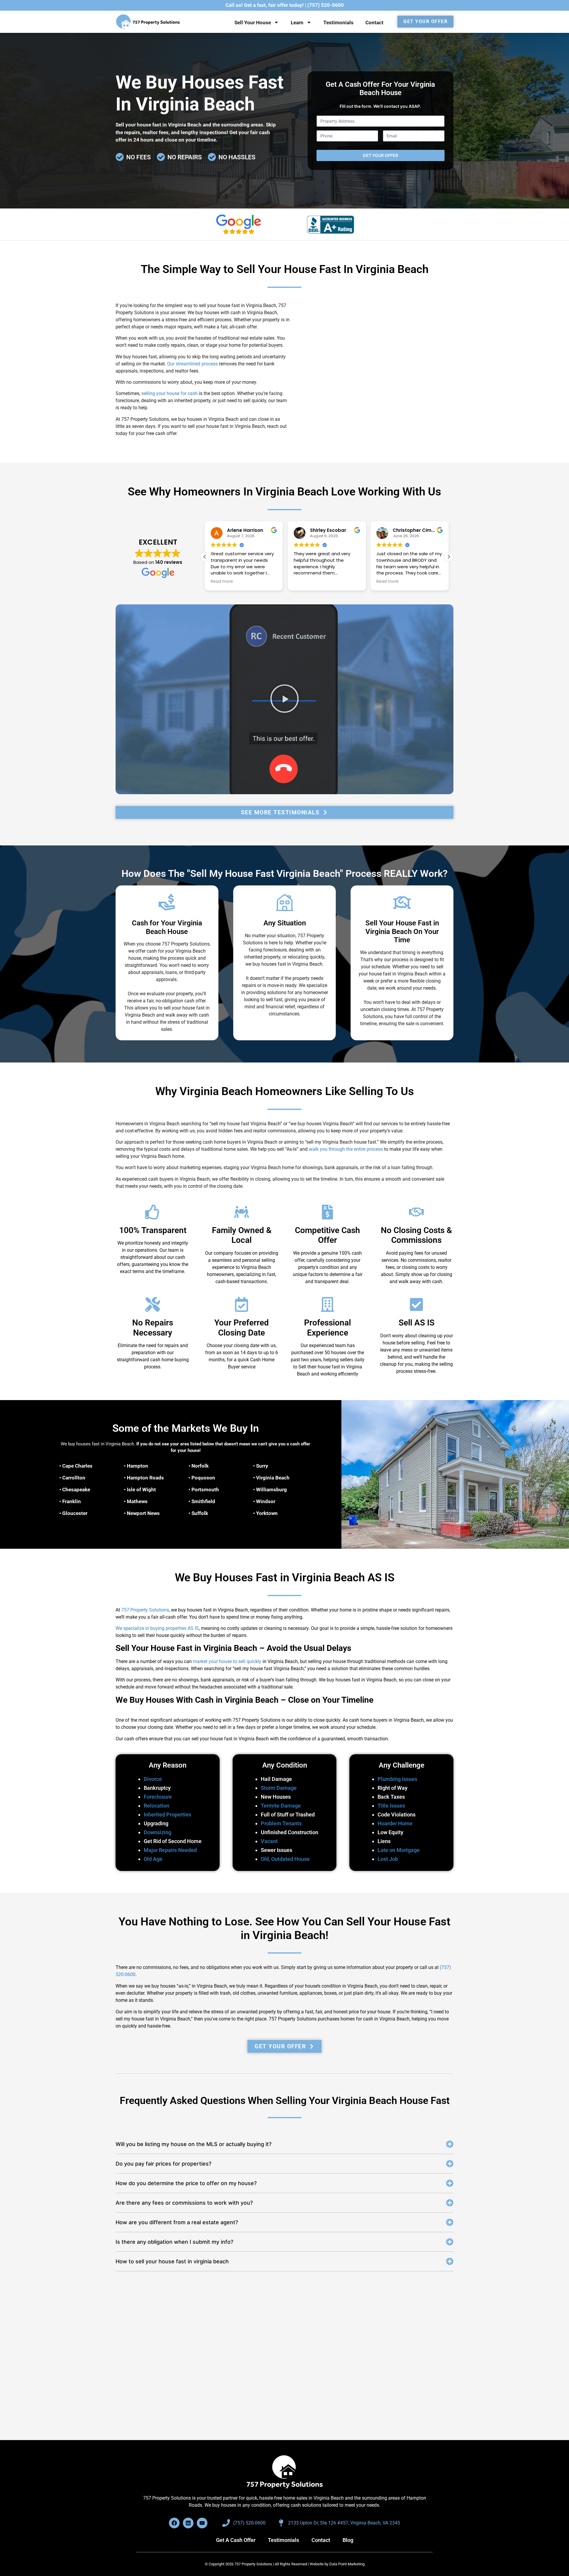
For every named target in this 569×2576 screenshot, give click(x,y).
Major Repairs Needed (170, 1850)
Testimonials (338, 23)
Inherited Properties (167, 1814)
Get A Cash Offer (236, 2540)
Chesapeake (76, 1490)
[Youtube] (202, 2523)
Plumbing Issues (397, 1779)
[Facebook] (174, 2523)
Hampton (138, 1466)
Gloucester (75, 1513)
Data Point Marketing (347, 2564)
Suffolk (200, 1513)
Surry (262, 1466)
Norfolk (200, 1466)
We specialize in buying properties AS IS (157, 1628)
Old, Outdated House (285, 1859)
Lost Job (388, 1859)
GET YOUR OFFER (380, 155)
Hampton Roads (145, 1478)
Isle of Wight (141, 1490)
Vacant (269, 1841)
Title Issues (391, 1805)
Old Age (153, 1859)
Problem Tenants (281, 1823)
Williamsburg (271, 1490)
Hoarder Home (395, 1823)
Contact (374, 23)
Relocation (156, 1805)
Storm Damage (279, 1788)
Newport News (143, 1513)
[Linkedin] (188, 2523)
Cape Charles (77, 1466)
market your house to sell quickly (227, 1661)
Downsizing (158, 1832)
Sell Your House (253, 23)
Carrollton (74, 1478)
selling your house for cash (170, 393)
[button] (449, 557)
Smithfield (203, 1501)
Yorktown (267, 1513)
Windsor (266, 1501)
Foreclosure (158, 1796)
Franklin (72, 1501)
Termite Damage (281, 1805)
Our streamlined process (192, 364)
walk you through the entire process (346, 1149)
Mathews (137, 1501)
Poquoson (203, 1478)
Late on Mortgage (399, 1850)
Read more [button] (203, 582)
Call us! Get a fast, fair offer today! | (285, 5)
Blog (348, 2540)
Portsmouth (205, 1490)
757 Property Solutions (145, 1610)
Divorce (153, 1779)
